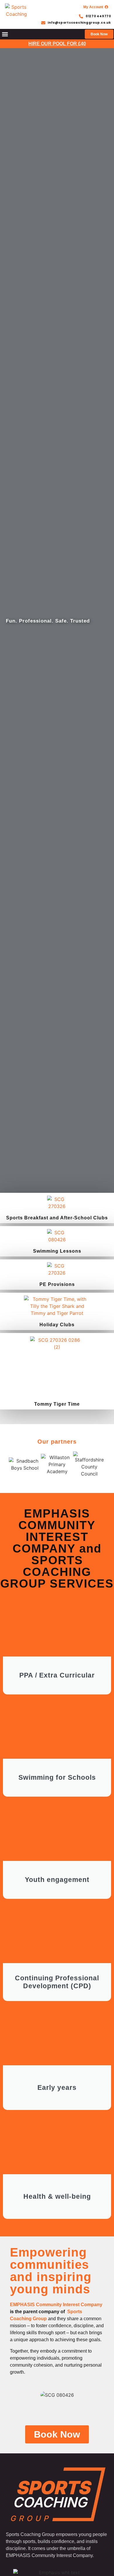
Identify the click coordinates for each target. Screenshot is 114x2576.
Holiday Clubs (57, 1325)
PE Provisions (57, 1284)
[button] (5, 34)
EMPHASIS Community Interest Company (56, 2305)
